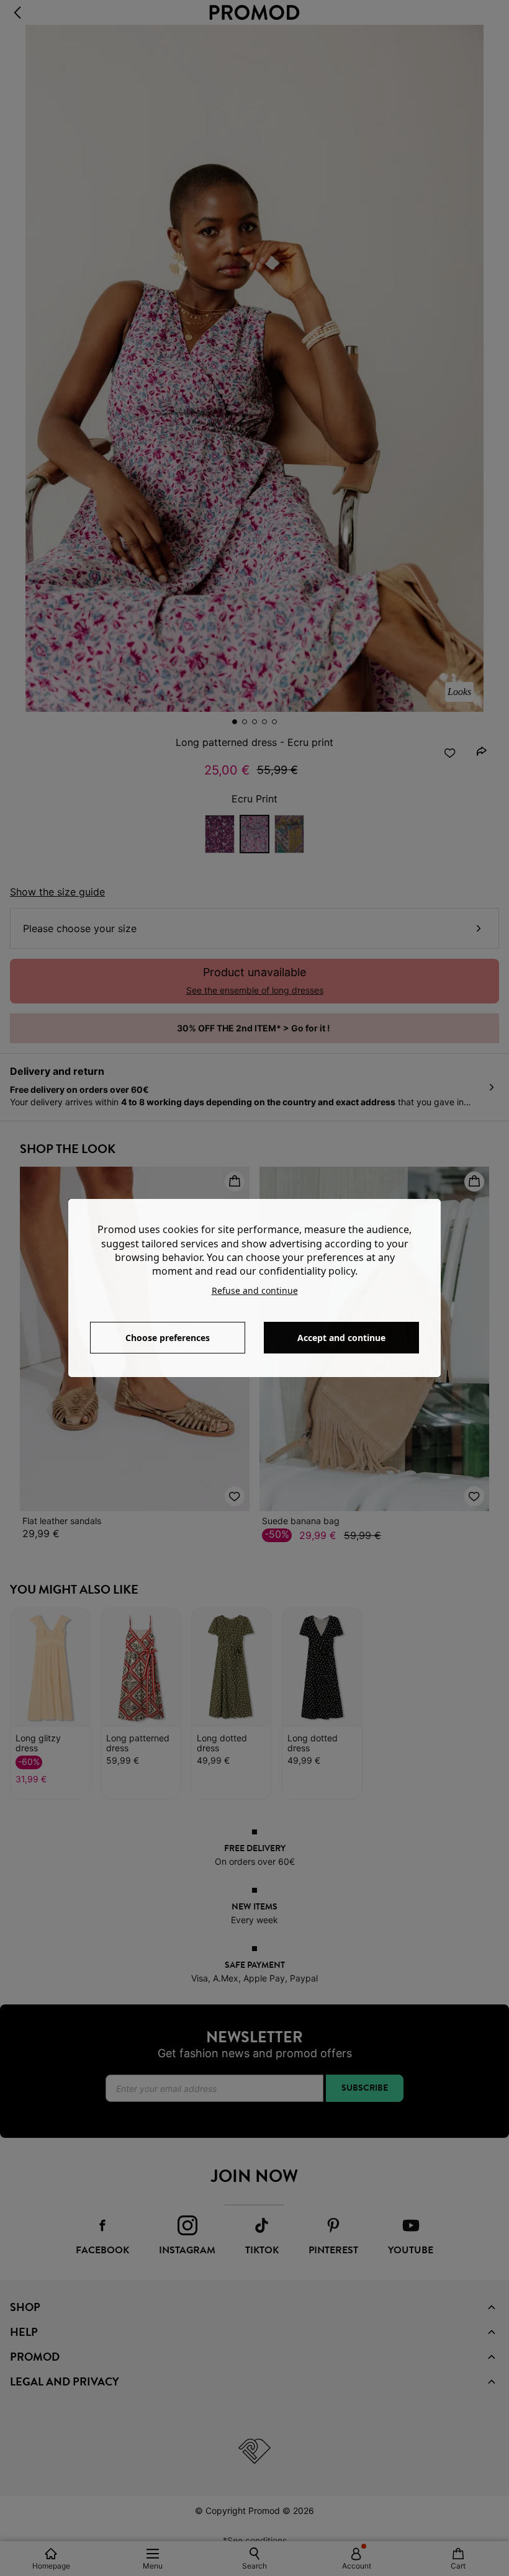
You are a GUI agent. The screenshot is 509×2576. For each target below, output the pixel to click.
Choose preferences (168, 1338)
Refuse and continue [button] (255, 1290)
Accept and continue (341, 1338)
